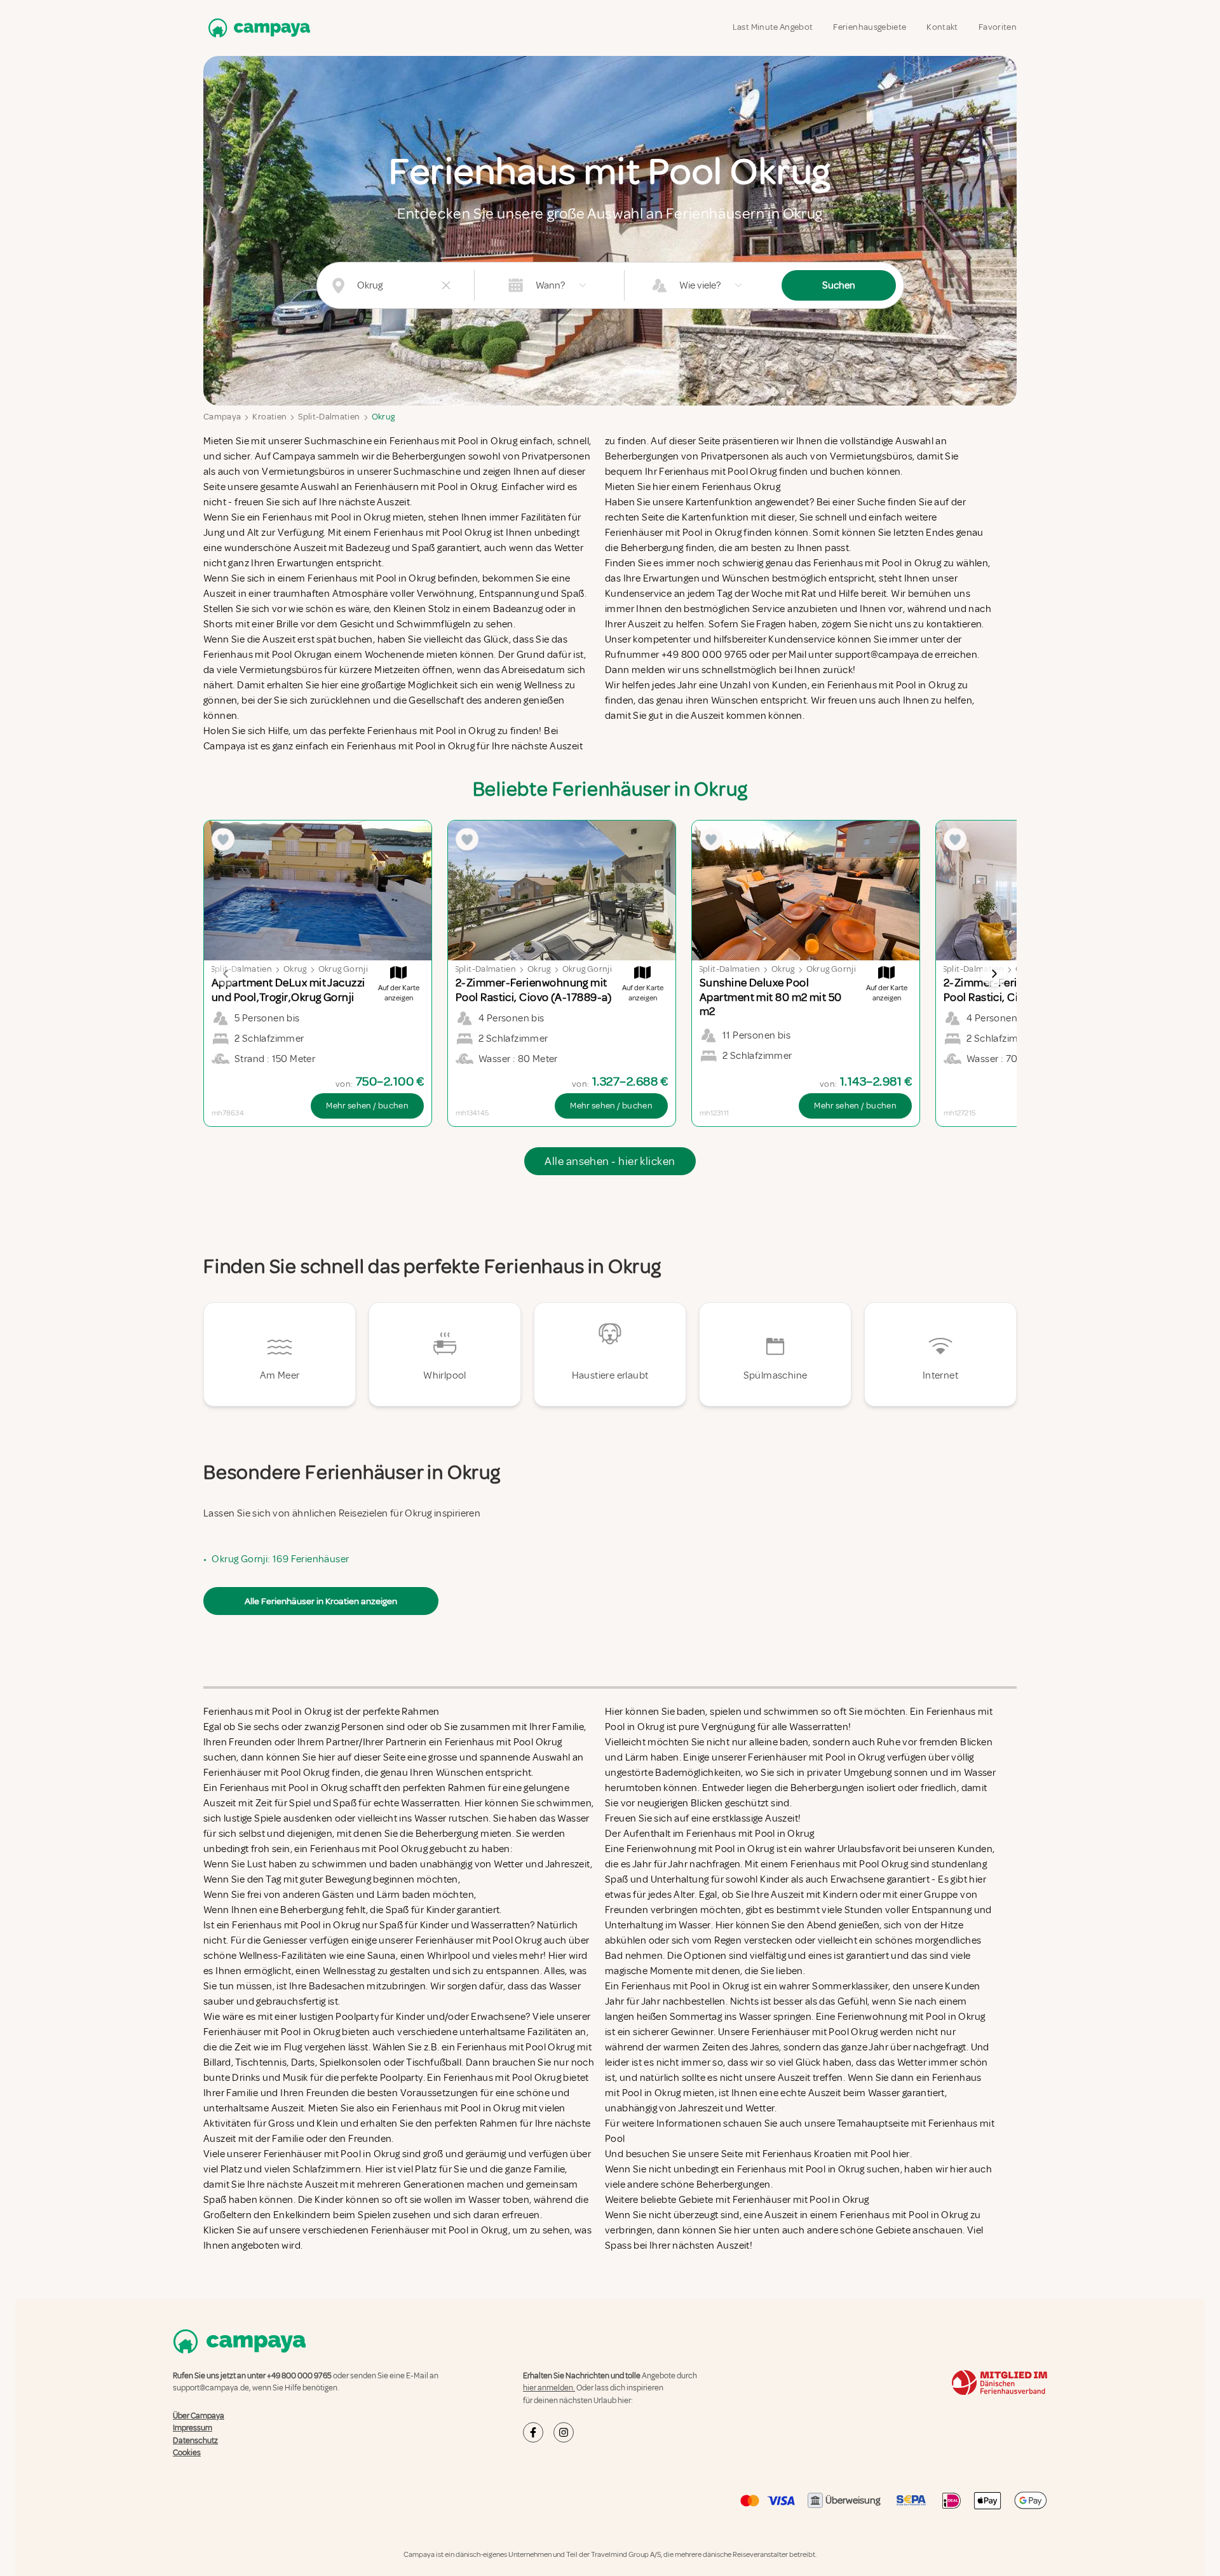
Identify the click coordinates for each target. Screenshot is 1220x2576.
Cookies (187, 2453)
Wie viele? (700, 285)
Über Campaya (199, 2416)
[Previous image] (226, 974)
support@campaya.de (211, 2388)
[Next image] (994, 974)
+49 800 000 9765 (299, 2376)
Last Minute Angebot (773, 27)
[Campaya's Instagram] (564, 2432)
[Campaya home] (257, 28)
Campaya (222, 417)
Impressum (193, 2428)
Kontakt (942, 27)
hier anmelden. (549, 2388)
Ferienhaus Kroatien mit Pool (827, 2154)
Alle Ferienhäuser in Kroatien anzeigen (321, 1601)
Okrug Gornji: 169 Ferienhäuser (280, 1559)
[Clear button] (446, 285)
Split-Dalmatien (329, 417)
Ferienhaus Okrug (741, 487)
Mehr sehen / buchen (367, 1106)
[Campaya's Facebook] (533, 2432)
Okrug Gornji (343, 969)
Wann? (550, 285)
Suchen (839, 285)
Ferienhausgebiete (870, 27)
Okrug (383, 417)
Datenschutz (195, 2441)
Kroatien (269, 417)
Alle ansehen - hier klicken (610, 1161)
